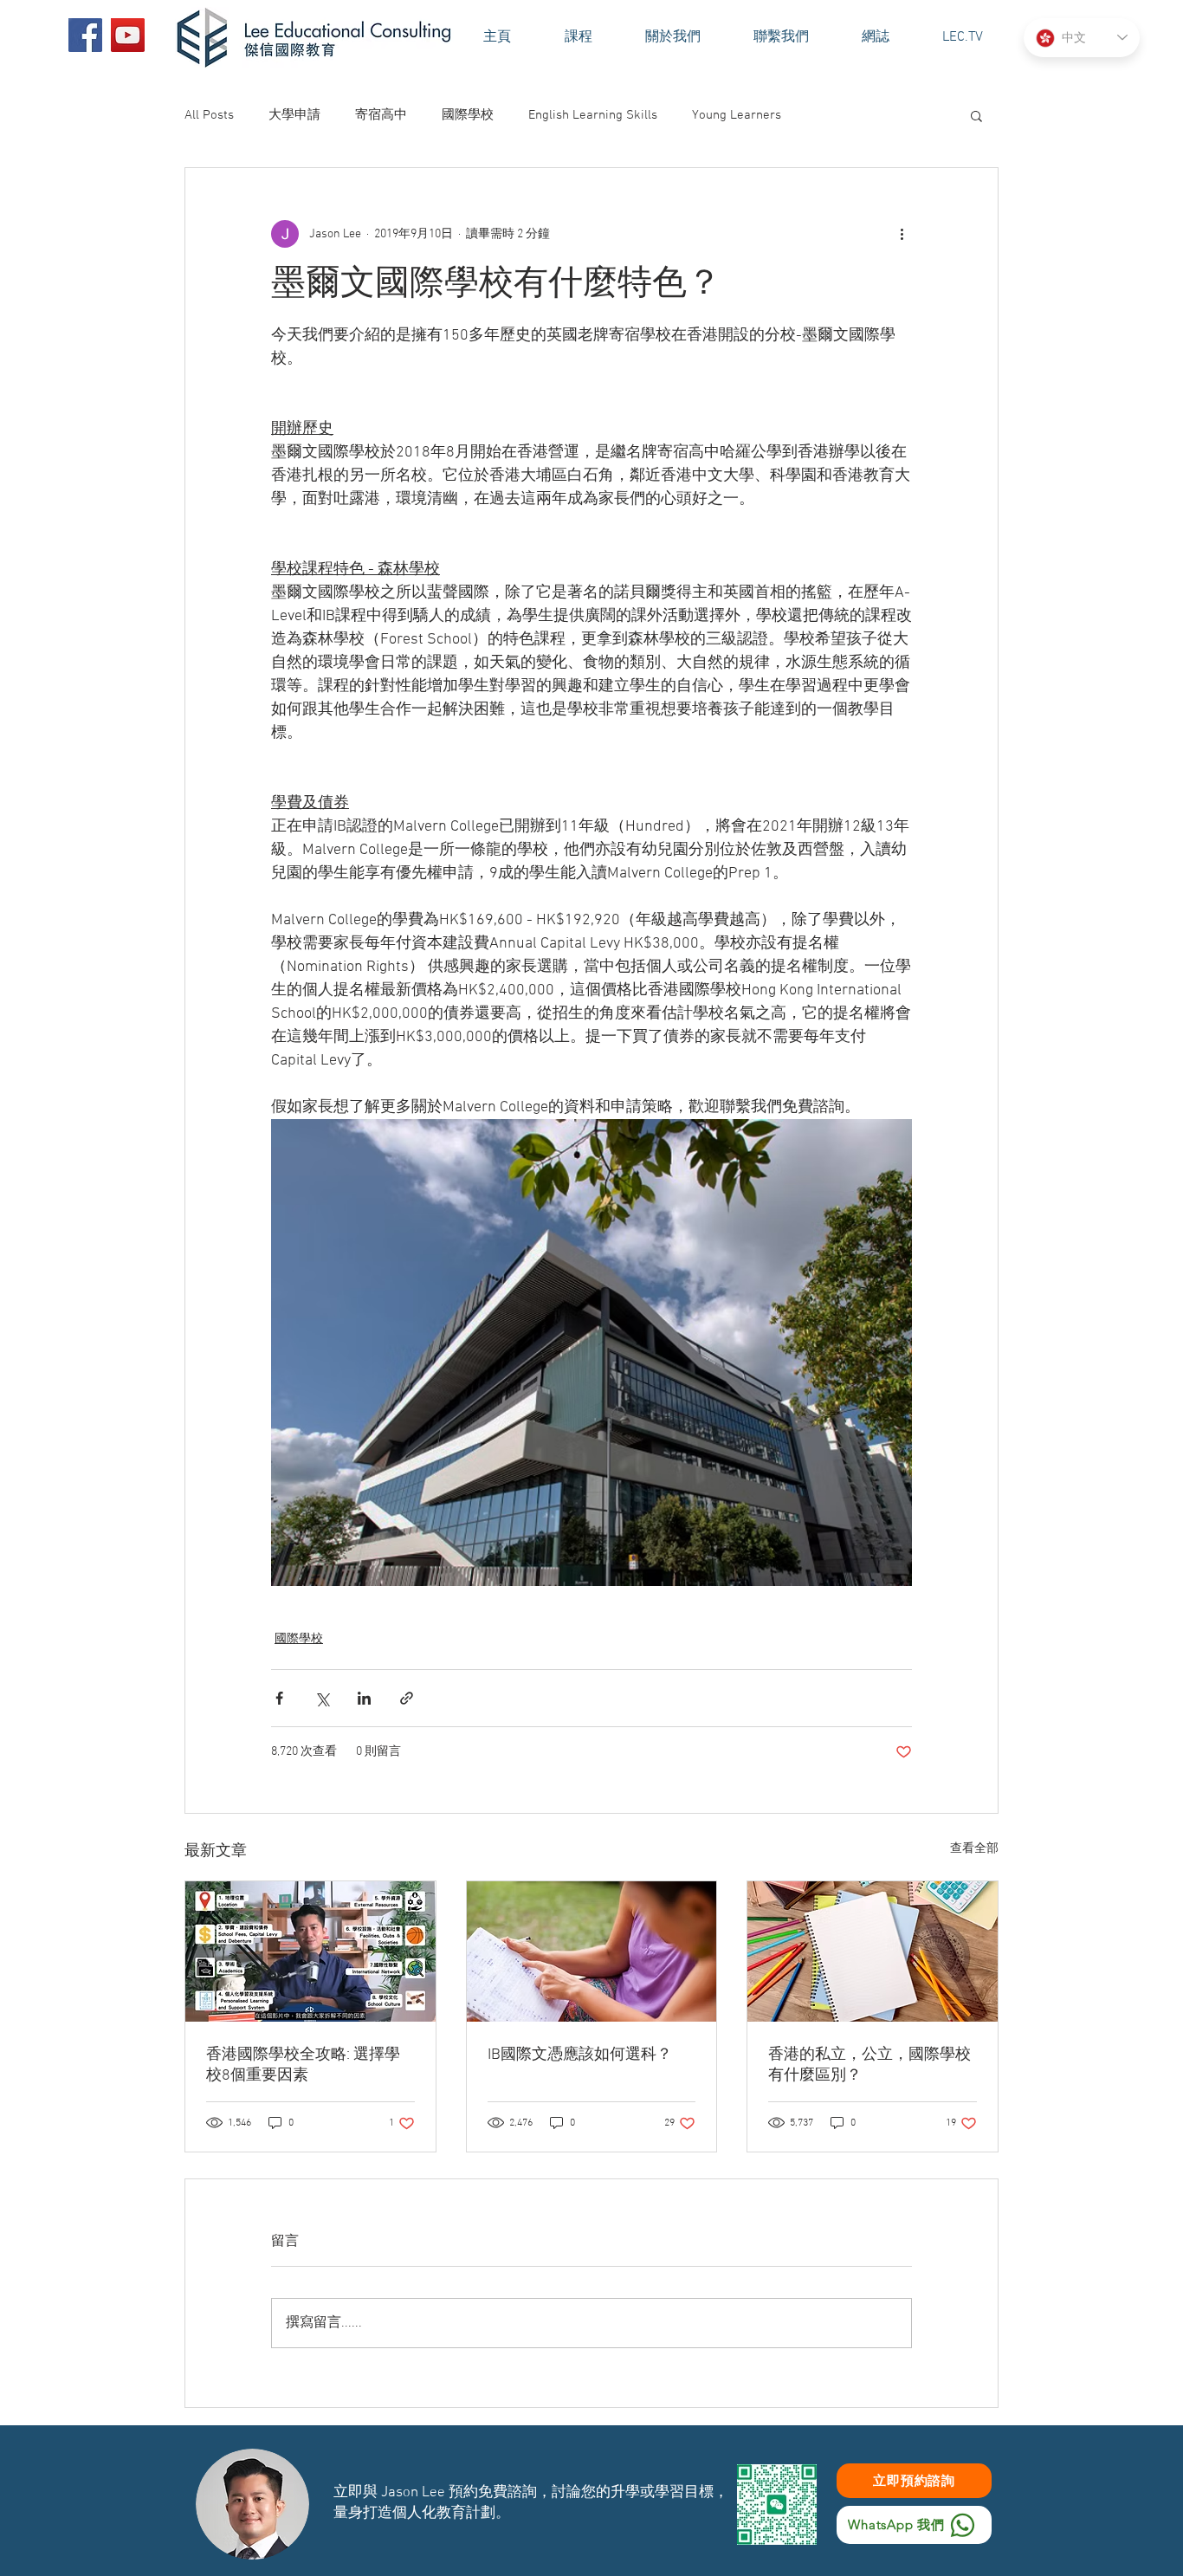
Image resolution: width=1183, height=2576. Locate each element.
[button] (672, 38)
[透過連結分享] (407, 1698)
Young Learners (737, 115)
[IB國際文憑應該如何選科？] (592, 1951)
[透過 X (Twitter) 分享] (322, 1698)
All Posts (209, 115)
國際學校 (468, 115)
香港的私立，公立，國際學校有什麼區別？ (869, 2065)
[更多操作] (902, 234)
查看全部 (974, 1849)
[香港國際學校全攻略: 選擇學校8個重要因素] (310, 1951)
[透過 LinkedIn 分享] (364, 1698)
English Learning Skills (593, 115)
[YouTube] (128, 35)
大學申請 (294, 115)
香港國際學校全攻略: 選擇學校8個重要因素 (303, 2065)
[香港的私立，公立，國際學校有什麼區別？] (873, 1951)
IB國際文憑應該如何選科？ (580, 2055)
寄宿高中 (381, 115)
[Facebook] (85, 35)
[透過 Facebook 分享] (279, 1698)
